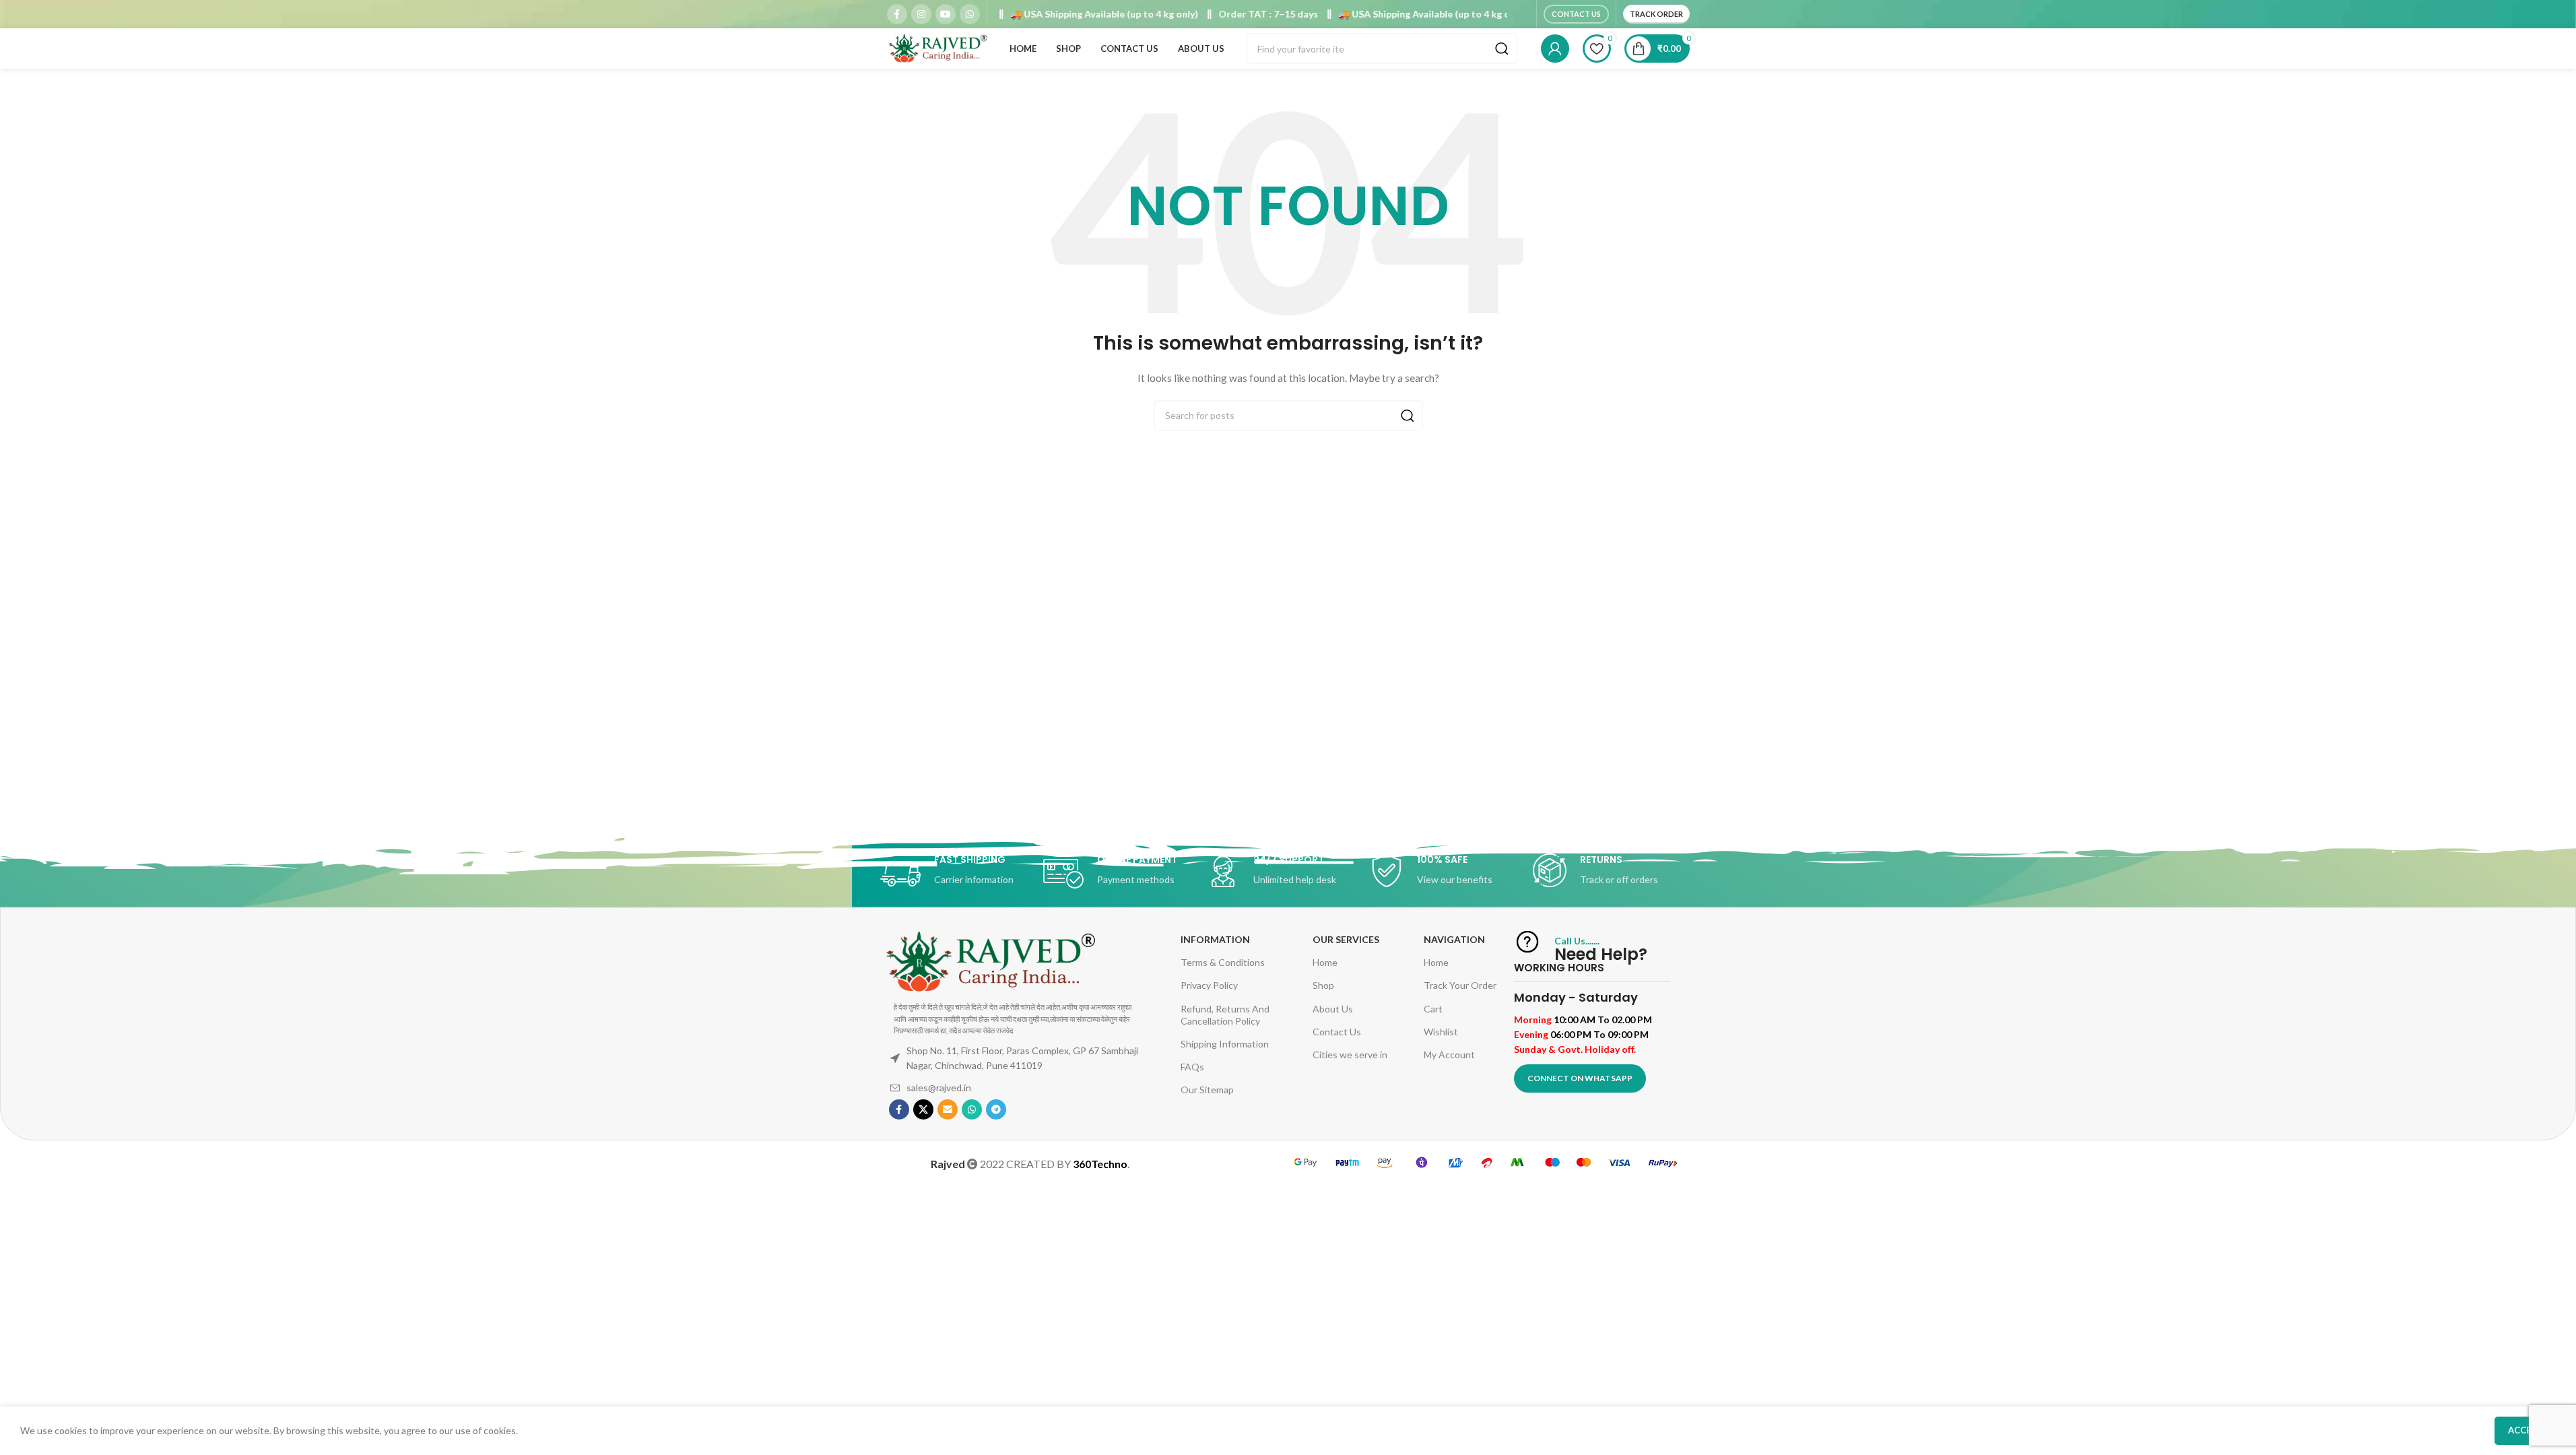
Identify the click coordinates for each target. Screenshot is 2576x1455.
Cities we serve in (1350, 1055)
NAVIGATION (1454, 939)
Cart (1433, 1009)
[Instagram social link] (921, 14)
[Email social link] (948, 1109)
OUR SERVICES (1346, 939)
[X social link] (923, 1109)
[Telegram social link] (996, 1109)
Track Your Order (1460, 985)
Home (1325, 962)
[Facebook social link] (897, 14)
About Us (1333, 1009)
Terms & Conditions (1223, 962)
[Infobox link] (962, 874)
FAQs (1192, 1067)
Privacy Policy (1209, 985)
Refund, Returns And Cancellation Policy (1225, 1015)
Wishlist (1441, 1032)
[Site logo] (937, 47)
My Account (1449, 1055)
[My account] (1555, 48)
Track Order (1656, 14)
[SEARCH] (1502, 48)
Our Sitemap (1207, 1090)
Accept (2525, 1430)
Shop (1323, 985)
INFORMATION (1215, 939)
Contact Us (1576, 14)
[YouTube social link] (946, 14)
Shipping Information (1225, 1044)
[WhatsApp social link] (970, 14)
